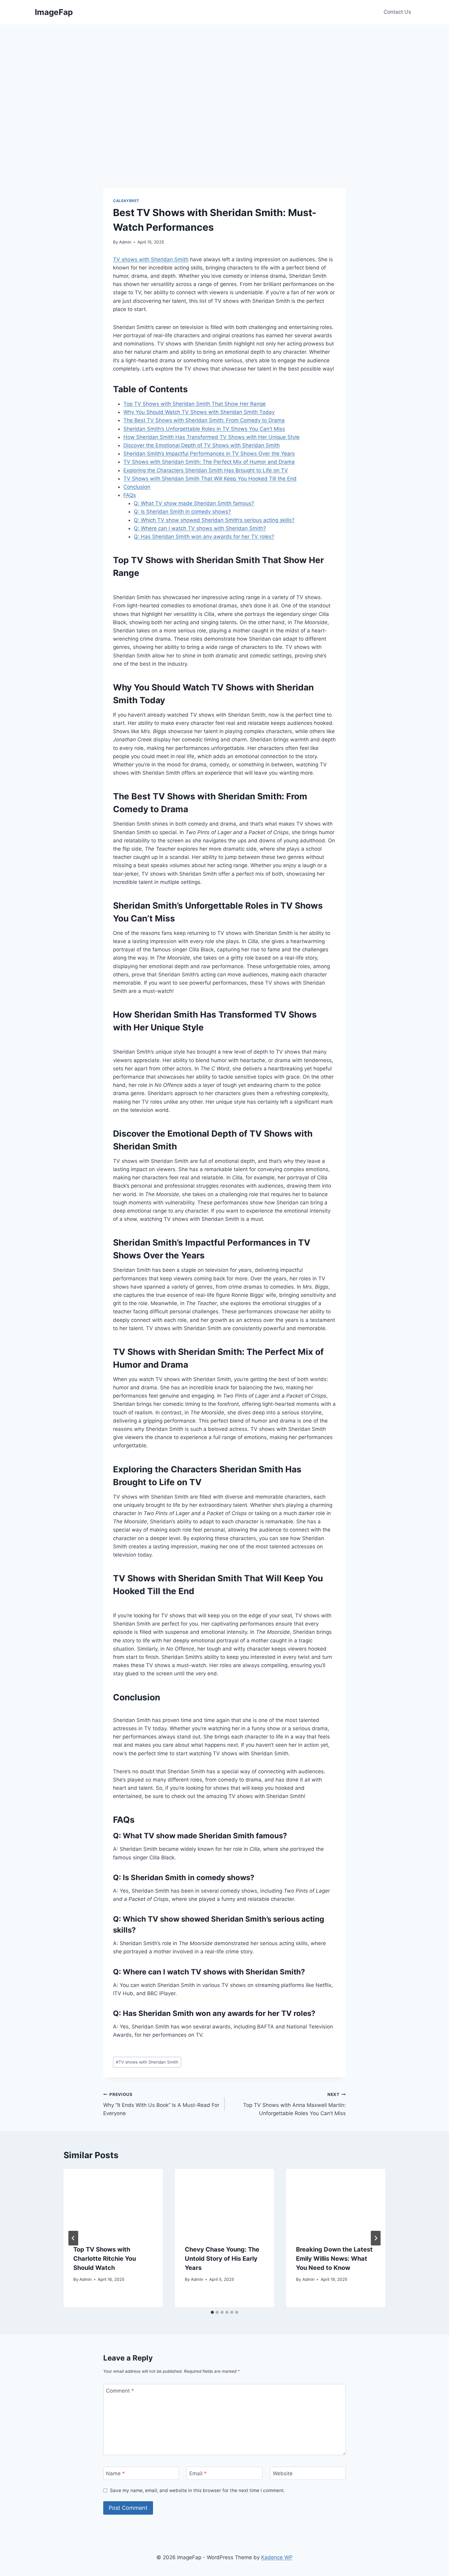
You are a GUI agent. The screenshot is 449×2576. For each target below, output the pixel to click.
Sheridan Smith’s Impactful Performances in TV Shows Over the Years (209, 454)
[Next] (376, 2238)
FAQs (130, 495)
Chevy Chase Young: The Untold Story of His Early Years (222, 2259)
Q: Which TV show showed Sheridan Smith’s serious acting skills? (214, 520)
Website (283, 2473)
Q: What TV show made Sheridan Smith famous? (194, 503)
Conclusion (137, 487)
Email (198, 2473)
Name (115, 2473)
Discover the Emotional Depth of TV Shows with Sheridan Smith (202, 445)
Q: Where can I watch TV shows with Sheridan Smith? (200, 528)
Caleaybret (126, 201)
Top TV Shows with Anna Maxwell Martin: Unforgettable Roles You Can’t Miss (294, 2104)
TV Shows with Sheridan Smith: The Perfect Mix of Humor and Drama (209, 462)
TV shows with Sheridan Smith (151, 259)
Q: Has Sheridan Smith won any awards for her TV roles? (204, 537)
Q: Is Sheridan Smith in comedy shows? (182, 512)
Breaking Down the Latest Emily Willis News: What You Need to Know (334, 2259)
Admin (125, 242)
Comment (120, 2391)
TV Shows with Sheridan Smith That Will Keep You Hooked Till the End (210, 479)
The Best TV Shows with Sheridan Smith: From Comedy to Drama (204, 420)
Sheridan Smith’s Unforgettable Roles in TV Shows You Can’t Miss (204, 429)
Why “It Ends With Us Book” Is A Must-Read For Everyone (161, 2104)
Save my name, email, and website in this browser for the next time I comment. (197, 2490)
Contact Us (397, 12)
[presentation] (113, 2202)
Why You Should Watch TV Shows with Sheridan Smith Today (199, 412)
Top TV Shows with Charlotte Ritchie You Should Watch (105, 2259)
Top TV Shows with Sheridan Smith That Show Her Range (195, 404)
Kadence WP (277, 2557)
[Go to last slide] (73, 2238)
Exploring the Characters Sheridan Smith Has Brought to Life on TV (206, 470)
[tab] (212, 2312)
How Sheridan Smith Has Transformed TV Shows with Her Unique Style (212, 437)
